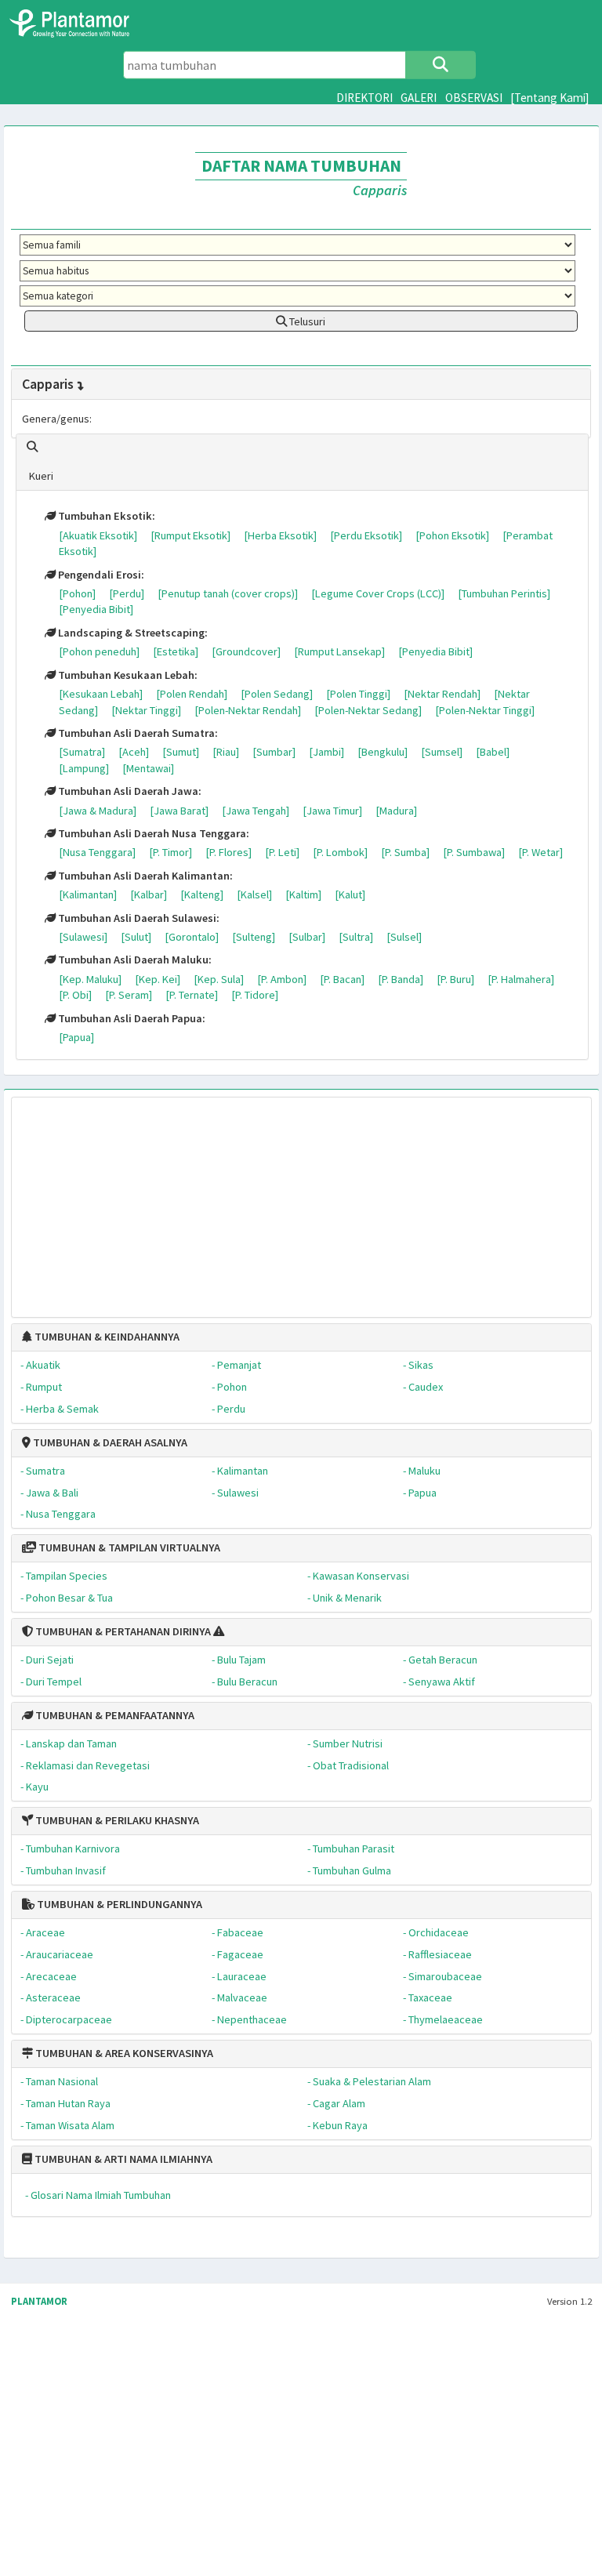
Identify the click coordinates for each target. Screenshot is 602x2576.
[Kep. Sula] (219, 979)
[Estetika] (176, 651)
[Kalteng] (202, 894)
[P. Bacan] (342, 979)
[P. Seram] (129, 995)
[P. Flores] (228, 852)
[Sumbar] (274, 752)
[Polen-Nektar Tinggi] (485, 710)
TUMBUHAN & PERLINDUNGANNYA (118, 1904)
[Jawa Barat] (179, 811)
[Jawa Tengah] (256, 811)
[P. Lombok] (340, 852)
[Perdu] (127, 593)
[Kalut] (350, 894)
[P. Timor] (170, 852)
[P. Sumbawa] (474, 852)
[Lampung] (84, 768)
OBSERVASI (474, 98)
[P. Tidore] (255, 995)
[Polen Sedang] (277, 694)
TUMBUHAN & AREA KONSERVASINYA (123, 2053)
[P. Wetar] (540, 852)
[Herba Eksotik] (280, 535)
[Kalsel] (254, 894)
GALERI (419, 98)
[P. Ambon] (282, 979)
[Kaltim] (303, 894)
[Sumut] (181, 752)
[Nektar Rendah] (442, 694)
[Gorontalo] (192, 937)
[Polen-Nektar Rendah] (248, 710)
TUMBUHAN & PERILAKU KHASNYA (116, 1820)
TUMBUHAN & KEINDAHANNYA (106, 1337)
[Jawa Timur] (332, 811)
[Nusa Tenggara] (97, 852)
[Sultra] (356, 937)
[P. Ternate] (192, 995)
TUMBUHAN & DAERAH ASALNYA (109, 1442)
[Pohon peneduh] (99, 651)
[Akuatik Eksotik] (98, 535)
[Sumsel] (442, 752)
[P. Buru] (455, 979)
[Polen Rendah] (192, 694)
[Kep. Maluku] (90, 979)
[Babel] (493, 752)
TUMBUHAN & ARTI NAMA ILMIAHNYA (122, 2159)
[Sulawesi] (83, 937)
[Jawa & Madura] (98, 811)
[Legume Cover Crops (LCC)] (378, 593)
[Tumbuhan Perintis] (504, 593)
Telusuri (306, 321)
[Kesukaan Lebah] (101, 694)
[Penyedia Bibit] (96, 609)
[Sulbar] (307, 937)
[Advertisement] (301, 1199)
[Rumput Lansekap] (339, 651)
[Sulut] (136, 937)
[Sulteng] (254, 937)
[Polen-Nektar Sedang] (368, 710)
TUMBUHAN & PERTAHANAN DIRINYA (122, 1631)
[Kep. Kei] (158, 979)
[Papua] (76, 1037)
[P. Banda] (401, 979)
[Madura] (396, 811)
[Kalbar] (149, 894)
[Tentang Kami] (550, 98)
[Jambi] (326, 752)
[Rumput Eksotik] (190, 535)
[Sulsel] (404, 937)
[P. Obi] (75, 995)
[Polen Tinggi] (358, 694)
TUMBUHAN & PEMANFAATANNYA (114, 1715)
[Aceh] (134, 752)
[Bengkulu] (383, 752)
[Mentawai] (148, 768)
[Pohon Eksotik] (452, 535)
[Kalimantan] (88, 894)
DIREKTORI (364, 98)
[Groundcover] (246, 651)
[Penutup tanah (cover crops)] (228, 593)
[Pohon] (77, 593)
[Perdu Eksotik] (366, 535)
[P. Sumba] (405, 852)
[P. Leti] (282, 852)
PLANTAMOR (39, 2301)
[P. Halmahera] (521, 979)
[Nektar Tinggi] (146, 710)
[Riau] (226, 752)
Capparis (48, 384)
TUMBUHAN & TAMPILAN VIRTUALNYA (128, 1547)
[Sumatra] (82, 752)
